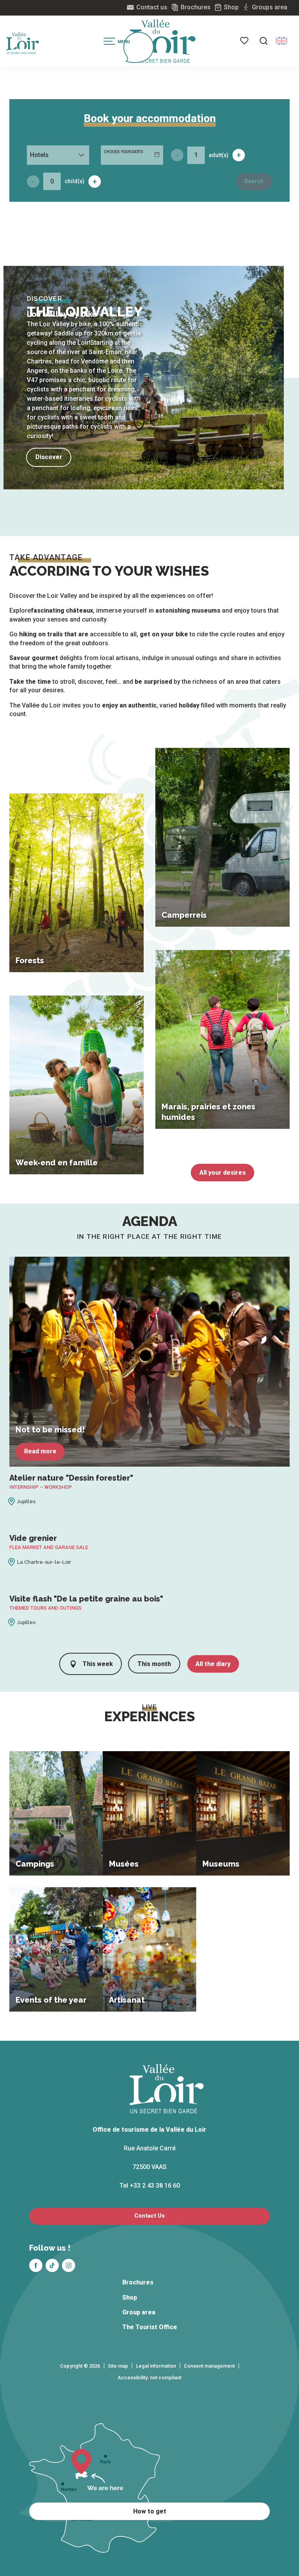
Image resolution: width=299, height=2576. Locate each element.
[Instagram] (69, 2265)
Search (254, 181)
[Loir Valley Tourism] (163, 41)
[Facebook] (36, 2265)
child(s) (75, 181)
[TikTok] (52, 2265)
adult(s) (219, 155)
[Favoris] (245, 41)
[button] (264, 41)
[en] (281, 41)
